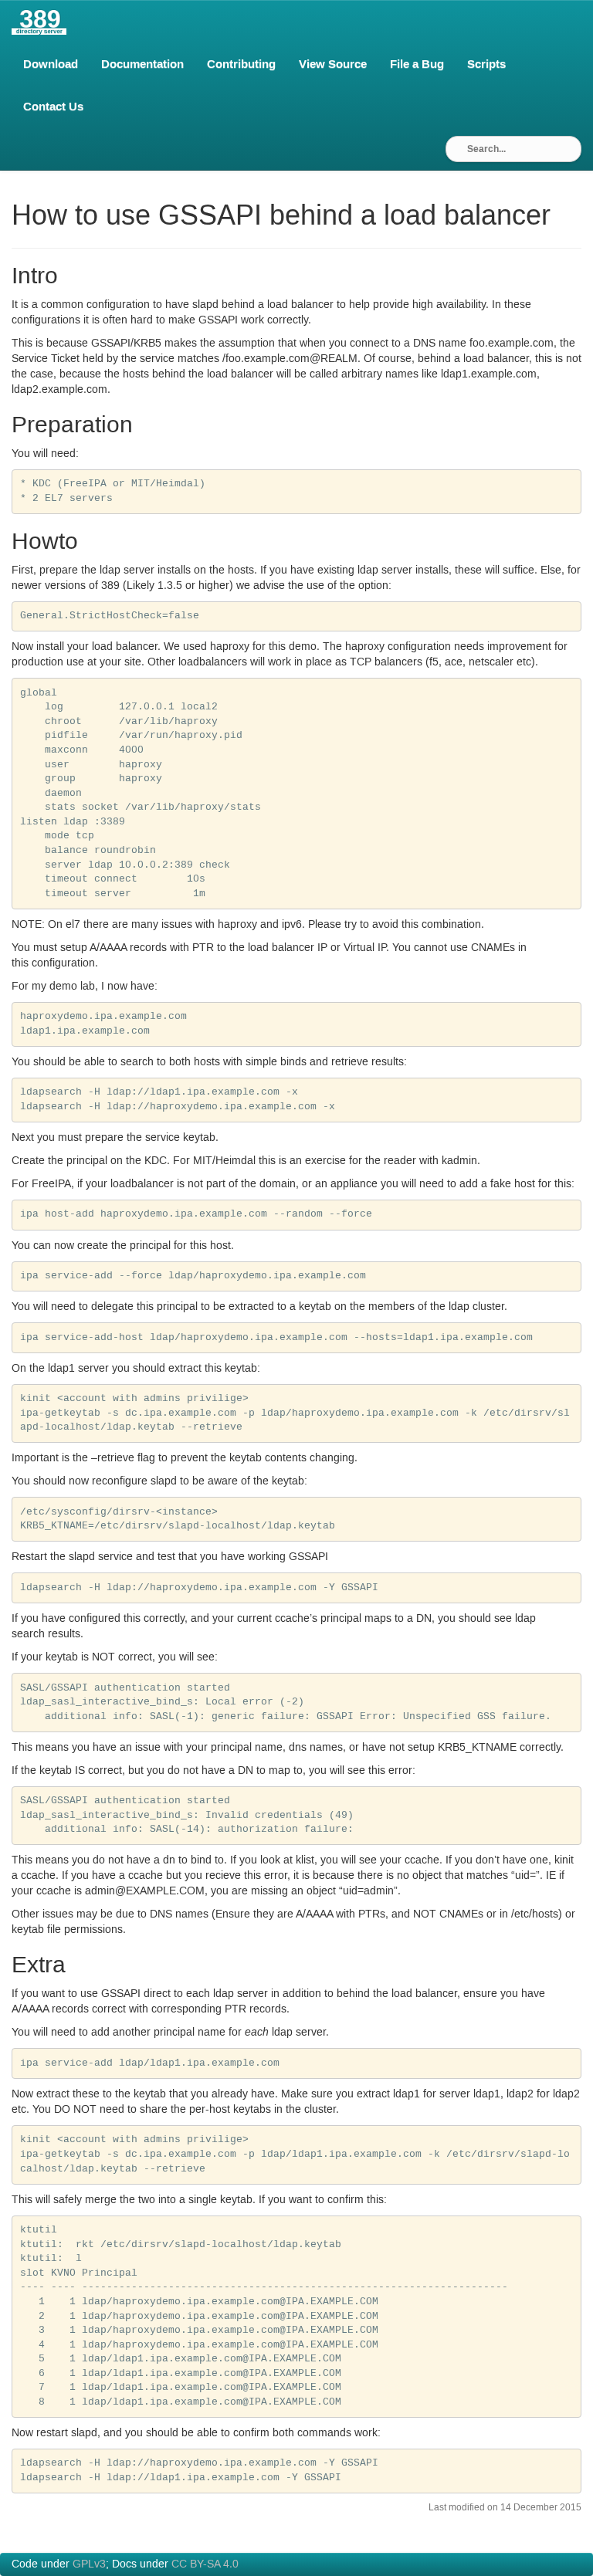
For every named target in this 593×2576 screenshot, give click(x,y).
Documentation (142, 64)
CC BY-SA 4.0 (205, 2564)
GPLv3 (89, 2564)
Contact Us (53, 107)
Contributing (241, 64)
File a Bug (417, 64)
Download (51, 64)
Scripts (486, 64)
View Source (333, 64)
